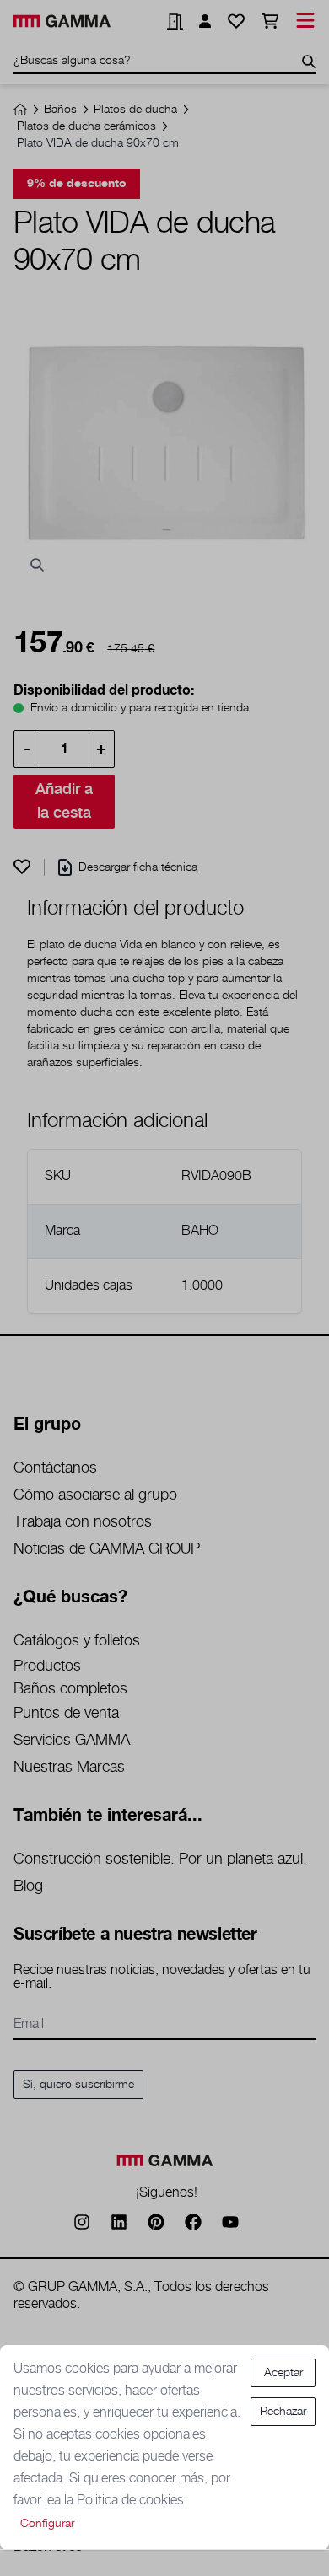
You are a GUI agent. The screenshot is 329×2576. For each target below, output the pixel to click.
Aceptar (283, 2373)
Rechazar (283, 2412)
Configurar (47, 2524)
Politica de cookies (130, 2501)
